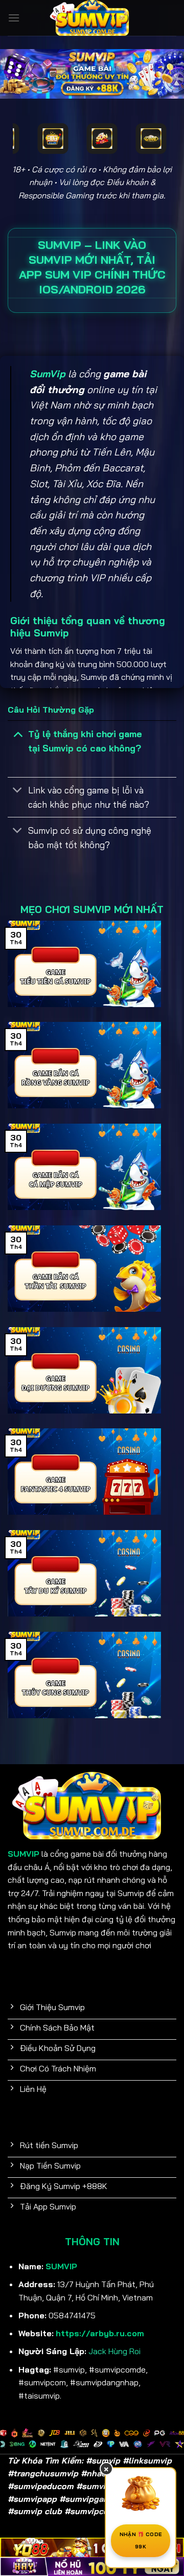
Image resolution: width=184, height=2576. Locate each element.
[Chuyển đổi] (18, 733)
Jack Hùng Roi (114, 2351)
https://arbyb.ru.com (100, 2333)
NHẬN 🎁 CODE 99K (141, 2540)
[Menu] (14, 18)
